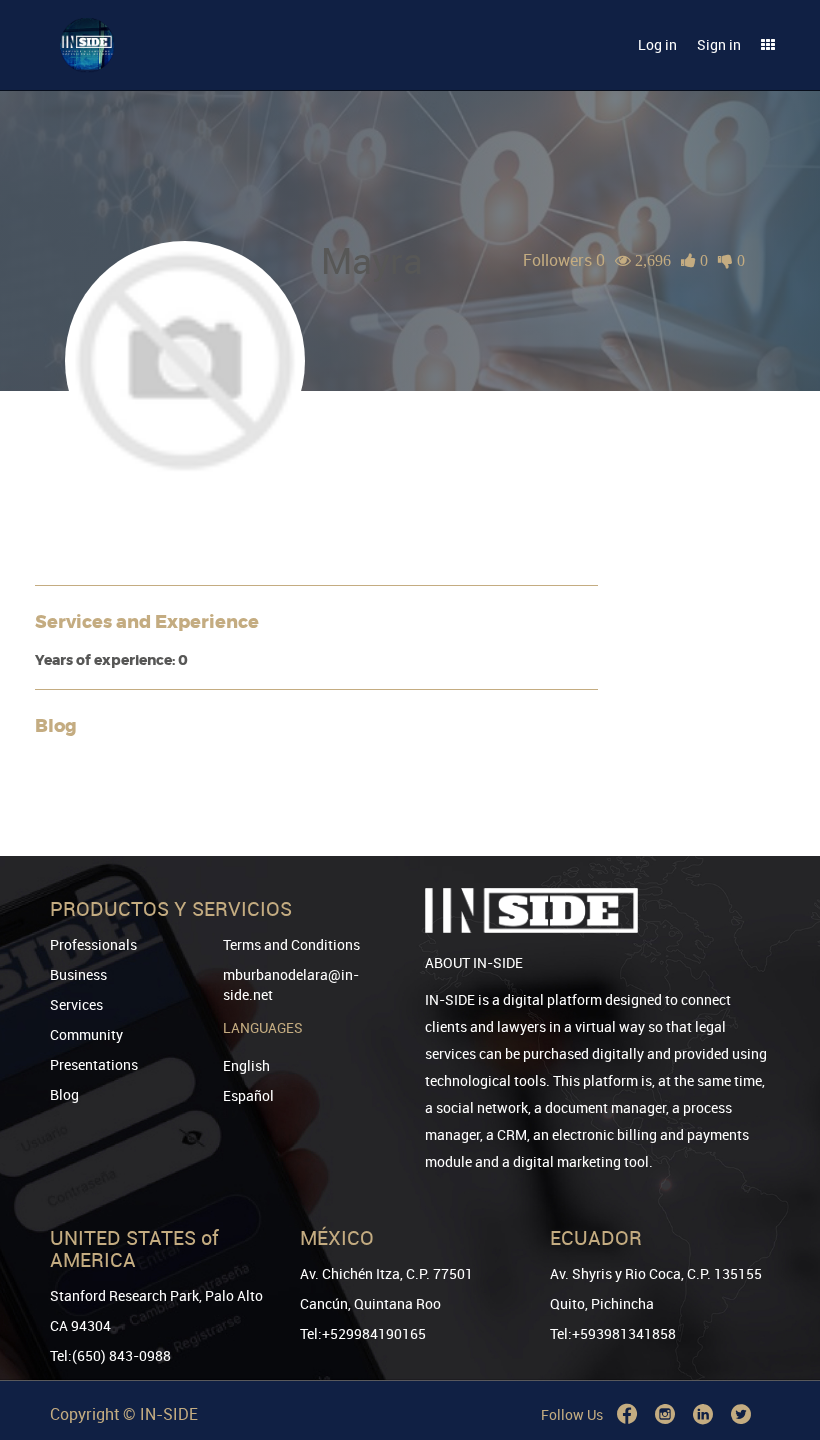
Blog (64, 1094)
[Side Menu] (768, 45)
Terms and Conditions (291, 944)
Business (78, 974)
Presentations (94, 1064)
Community (86, 1034)
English (246, 1065)
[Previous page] (777, 1352)
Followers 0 (564, 260)
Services (76, 1004)
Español (248, 1095)
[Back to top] (777, 1322)
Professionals (93, 944)
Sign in (719, 44)
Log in (657, 44)
